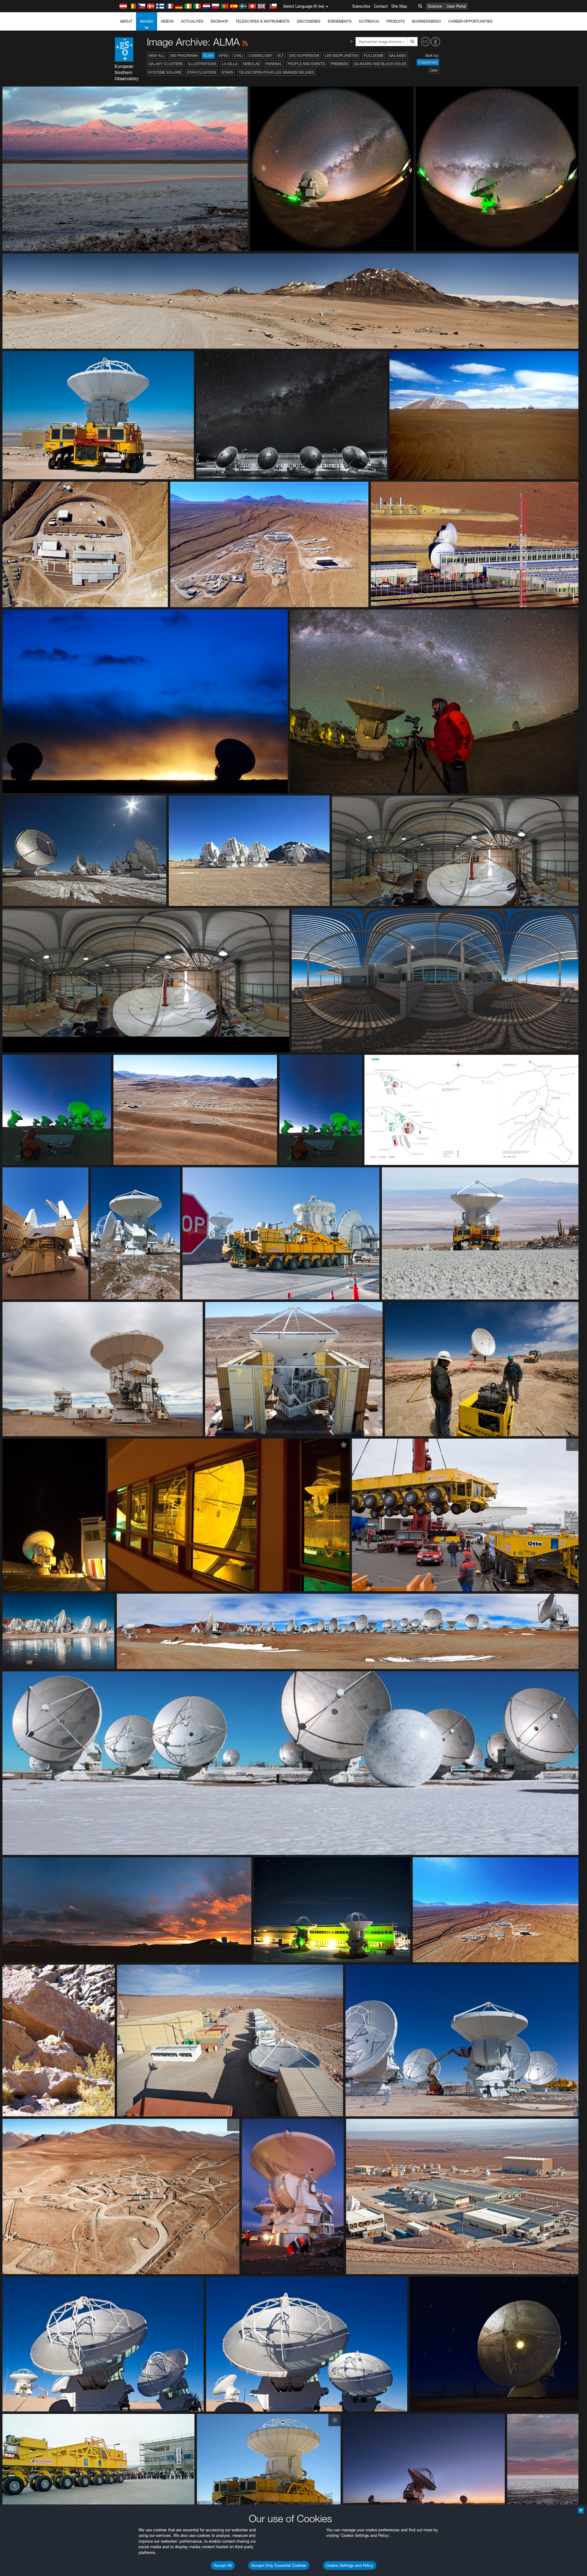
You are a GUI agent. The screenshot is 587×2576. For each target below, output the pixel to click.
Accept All (223, 2565)
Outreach (369, 21)
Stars (227, 72)
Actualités (192, 21)
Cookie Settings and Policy (350, 2565)
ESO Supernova (304, 56)
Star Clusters (201, 72)
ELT (281, 56)
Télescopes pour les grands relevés (276, 72)
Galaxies (398, 56)
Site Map (399, 6)
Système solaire (165, 72)
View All (156, 56)
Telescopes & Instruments (263, 21)
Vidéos (167, 21)
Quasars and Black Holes (380, 64)
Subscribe (361, 6)
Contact (381, 6)
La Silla (230, 64)
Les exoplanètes (342, 56)
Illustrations (202, 64)
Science (435, 6)
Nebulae (251, 64)
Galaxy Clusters (166, 64)
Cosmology (260, 56)
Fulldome (374, 56)
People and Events (306, 64)
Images (147, 21)
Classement (428, 62)
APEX (223, 56)
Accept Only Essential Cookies (279, 2565)
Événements (340, 21)
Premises (340, 64)
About (126, 21)
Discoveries (309, 21)
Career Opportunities (470, 21)
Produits (396, 21)
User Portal (456, 6)
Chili (238, 56)
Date (434, 70)
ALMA (208, 56)
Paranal (274, 64)
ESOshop (220, 21)
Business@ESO (426, 21)
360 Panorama (184, 56)
